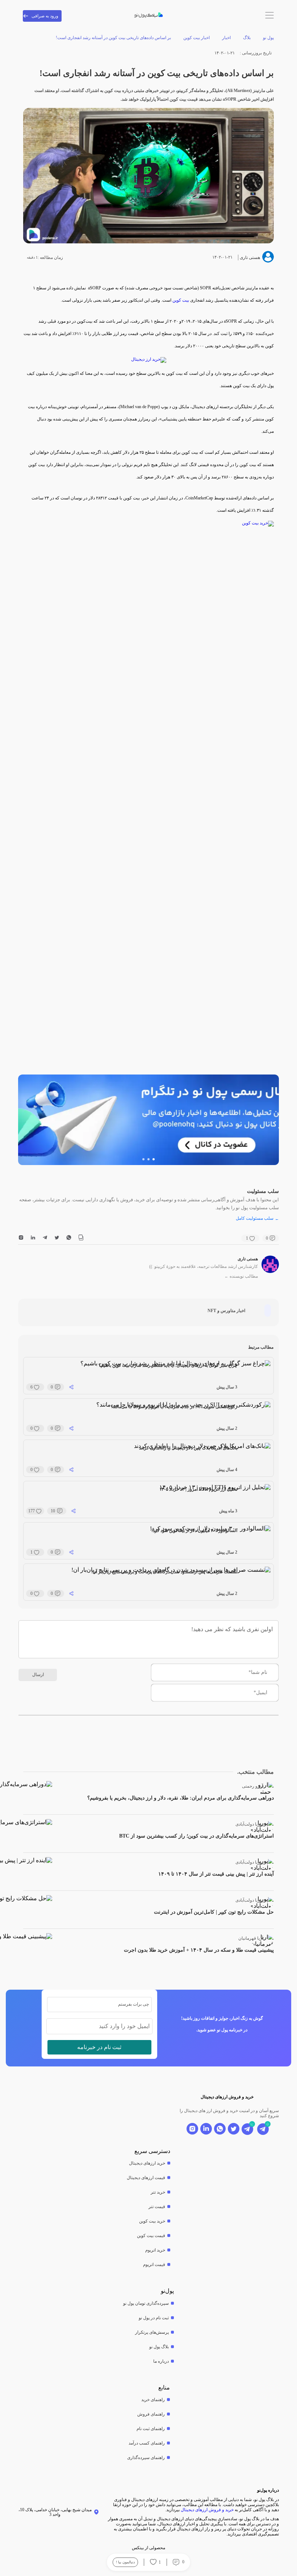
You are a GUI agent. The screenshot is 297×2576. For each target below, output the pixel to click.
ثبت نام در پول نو (154, 2318)
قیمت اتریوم (154, 2265)
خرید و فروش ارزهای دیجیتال (207, 2510)
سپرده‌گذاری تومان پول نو (146, 2303)
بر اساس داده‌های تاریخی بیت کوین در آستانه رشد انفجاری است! (113, 38)
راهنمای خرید (153, 2400)
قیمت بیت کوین (151, 2236)
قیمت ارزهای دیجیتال (146, 2178)
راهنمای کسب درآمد (147, 2443)
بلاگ (247, 38)
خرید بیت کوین (152, 2221)
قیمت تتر (157, 2207)
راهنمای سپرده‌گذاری (146, 2458)
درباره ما (161, 2361)
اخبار (226, 38)
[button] (154, 1159)
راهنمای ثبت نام (151, 2429)
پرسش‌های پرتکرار (152, 2332)
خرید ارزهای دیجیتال (147, 2163)
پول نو (268, 38)
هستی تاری (248, 1259)
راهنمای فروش (151, 2414)
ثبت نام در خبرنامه (99, 2047)
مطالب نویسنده (241, 1276)
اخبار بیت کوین (196, 38)
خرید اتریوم (155, 2250)
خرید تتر (158, 2192)
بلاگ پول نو (159, 2347)
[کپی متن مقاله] (81, 1238)
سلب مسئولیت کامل (257, 1218)
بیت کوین (181, 300)
